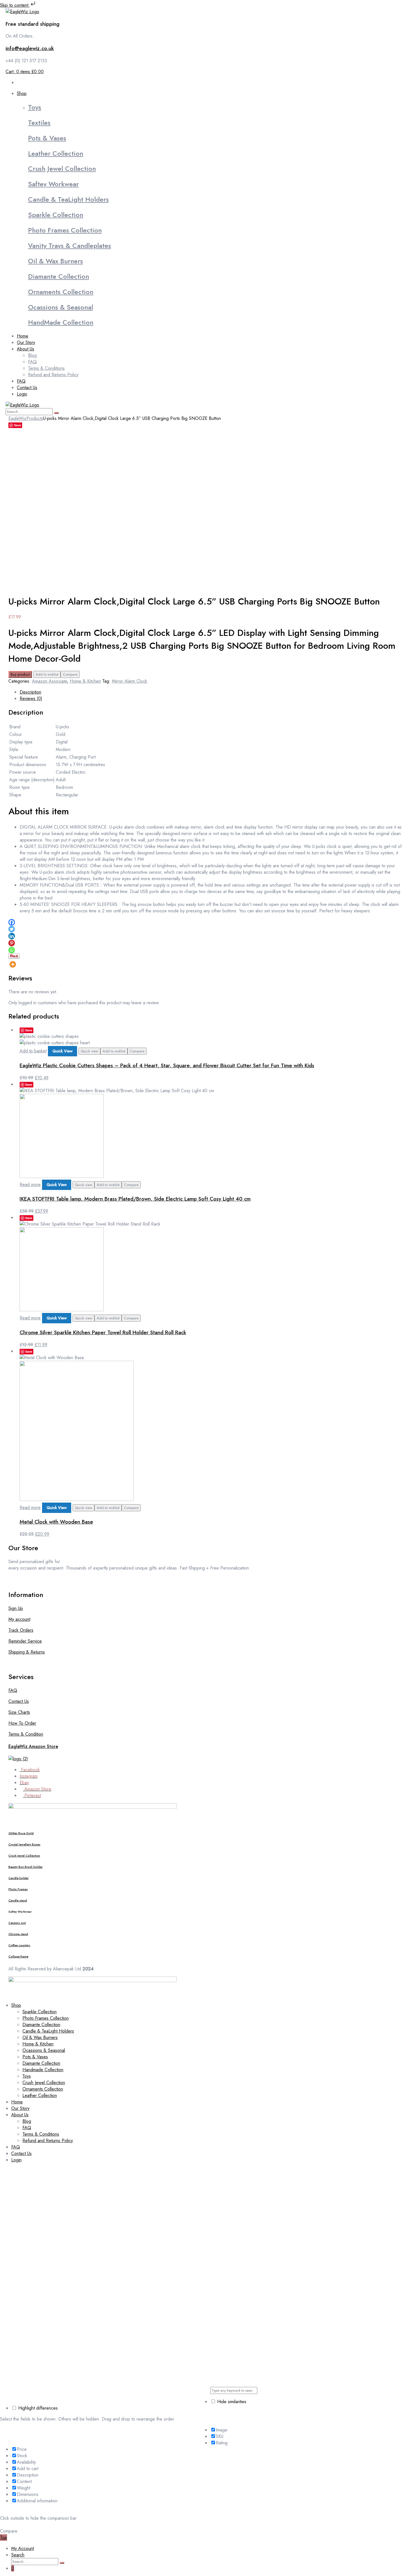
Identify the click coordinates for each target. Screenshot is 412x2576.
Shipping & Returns (27, 1652)
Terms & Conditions (41, 2134)
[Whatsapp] (12, 950)
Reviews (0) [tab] (31, 698)
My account (19, 1619)
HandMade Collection (61, 322)
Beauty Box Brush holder (26, 1867)
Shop (16, 2005)
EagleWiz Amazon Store (33, 1746)
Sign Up (16, 1608)
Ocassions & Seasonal (61, 307)
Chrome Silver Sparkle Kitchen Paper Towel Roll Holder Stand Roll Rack (103, 1332)
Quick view (89, 1051)
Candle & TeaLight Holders (68, 199)
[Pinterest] (12, 943)
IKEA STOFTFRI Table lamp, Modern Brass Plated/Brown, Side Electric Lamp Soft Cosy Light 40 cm (135, 1199)
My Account (23, 2548)
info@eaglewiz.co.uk (30, 48)
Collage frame (18, 1957)
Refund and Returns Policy (48, 2141)
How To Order (22, 1723)
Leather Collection (56, 153)
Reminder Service (25, 1641)
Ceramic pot (17, 1923)
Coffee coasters (19, 1945)
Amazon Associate (49, 681)
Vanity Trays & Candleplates (70, 246)
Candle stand (18, 1900)
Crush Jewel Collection (62, 168)
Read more (30, 1184)
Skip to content (15, 5)
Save (18, 425)
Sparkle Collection (56, 215)
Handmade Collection (43, 2070)
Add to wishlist (47, 674)
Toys (35, 107)
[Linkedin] (12, 936)
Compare (70, 674)
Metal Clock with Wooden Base (56, 1522)
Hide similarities (231, 2402)
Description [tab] (30, 692)
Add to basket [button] (33, 1051)
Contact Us (19, 1701)
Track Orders (21, 1630)
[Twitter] (12, 929)
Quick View (63, 1051)
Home (17, 2102)
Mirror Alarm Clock (129, 681)
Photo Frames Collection (65, 230)
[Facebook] (12, 922)
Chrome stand (18, 1934)
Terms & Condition (26, 1734)
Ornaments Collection (61, 292)
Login (16, 2160)
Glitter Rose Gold (21, 1833)
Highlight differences (37, 2408)
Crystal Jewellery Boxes (24, 1844)
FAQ (13, 1690)
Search (18, 2555)
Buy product (20, 674)
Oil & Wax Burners (55, 261)
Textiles (39, 123)
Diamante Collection (59, 276)
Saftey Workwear (53, 184)
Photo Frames (18, 1889)
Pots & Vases (47, 138)
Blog (27, 2121)
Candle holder (18, 1878)
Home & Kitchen (85, 681)
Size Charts (19, 1712)
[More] (13, 964)
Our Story (20, 2108)
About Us (20, 2115)
